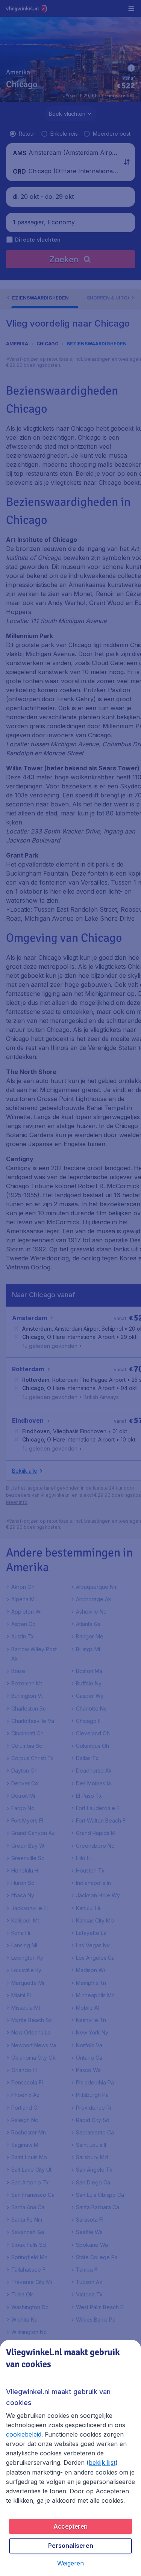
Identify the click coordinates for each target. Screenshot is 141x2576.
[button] (70, 2563)
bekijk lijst (102, 2463)
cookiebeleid (24, 2434)
